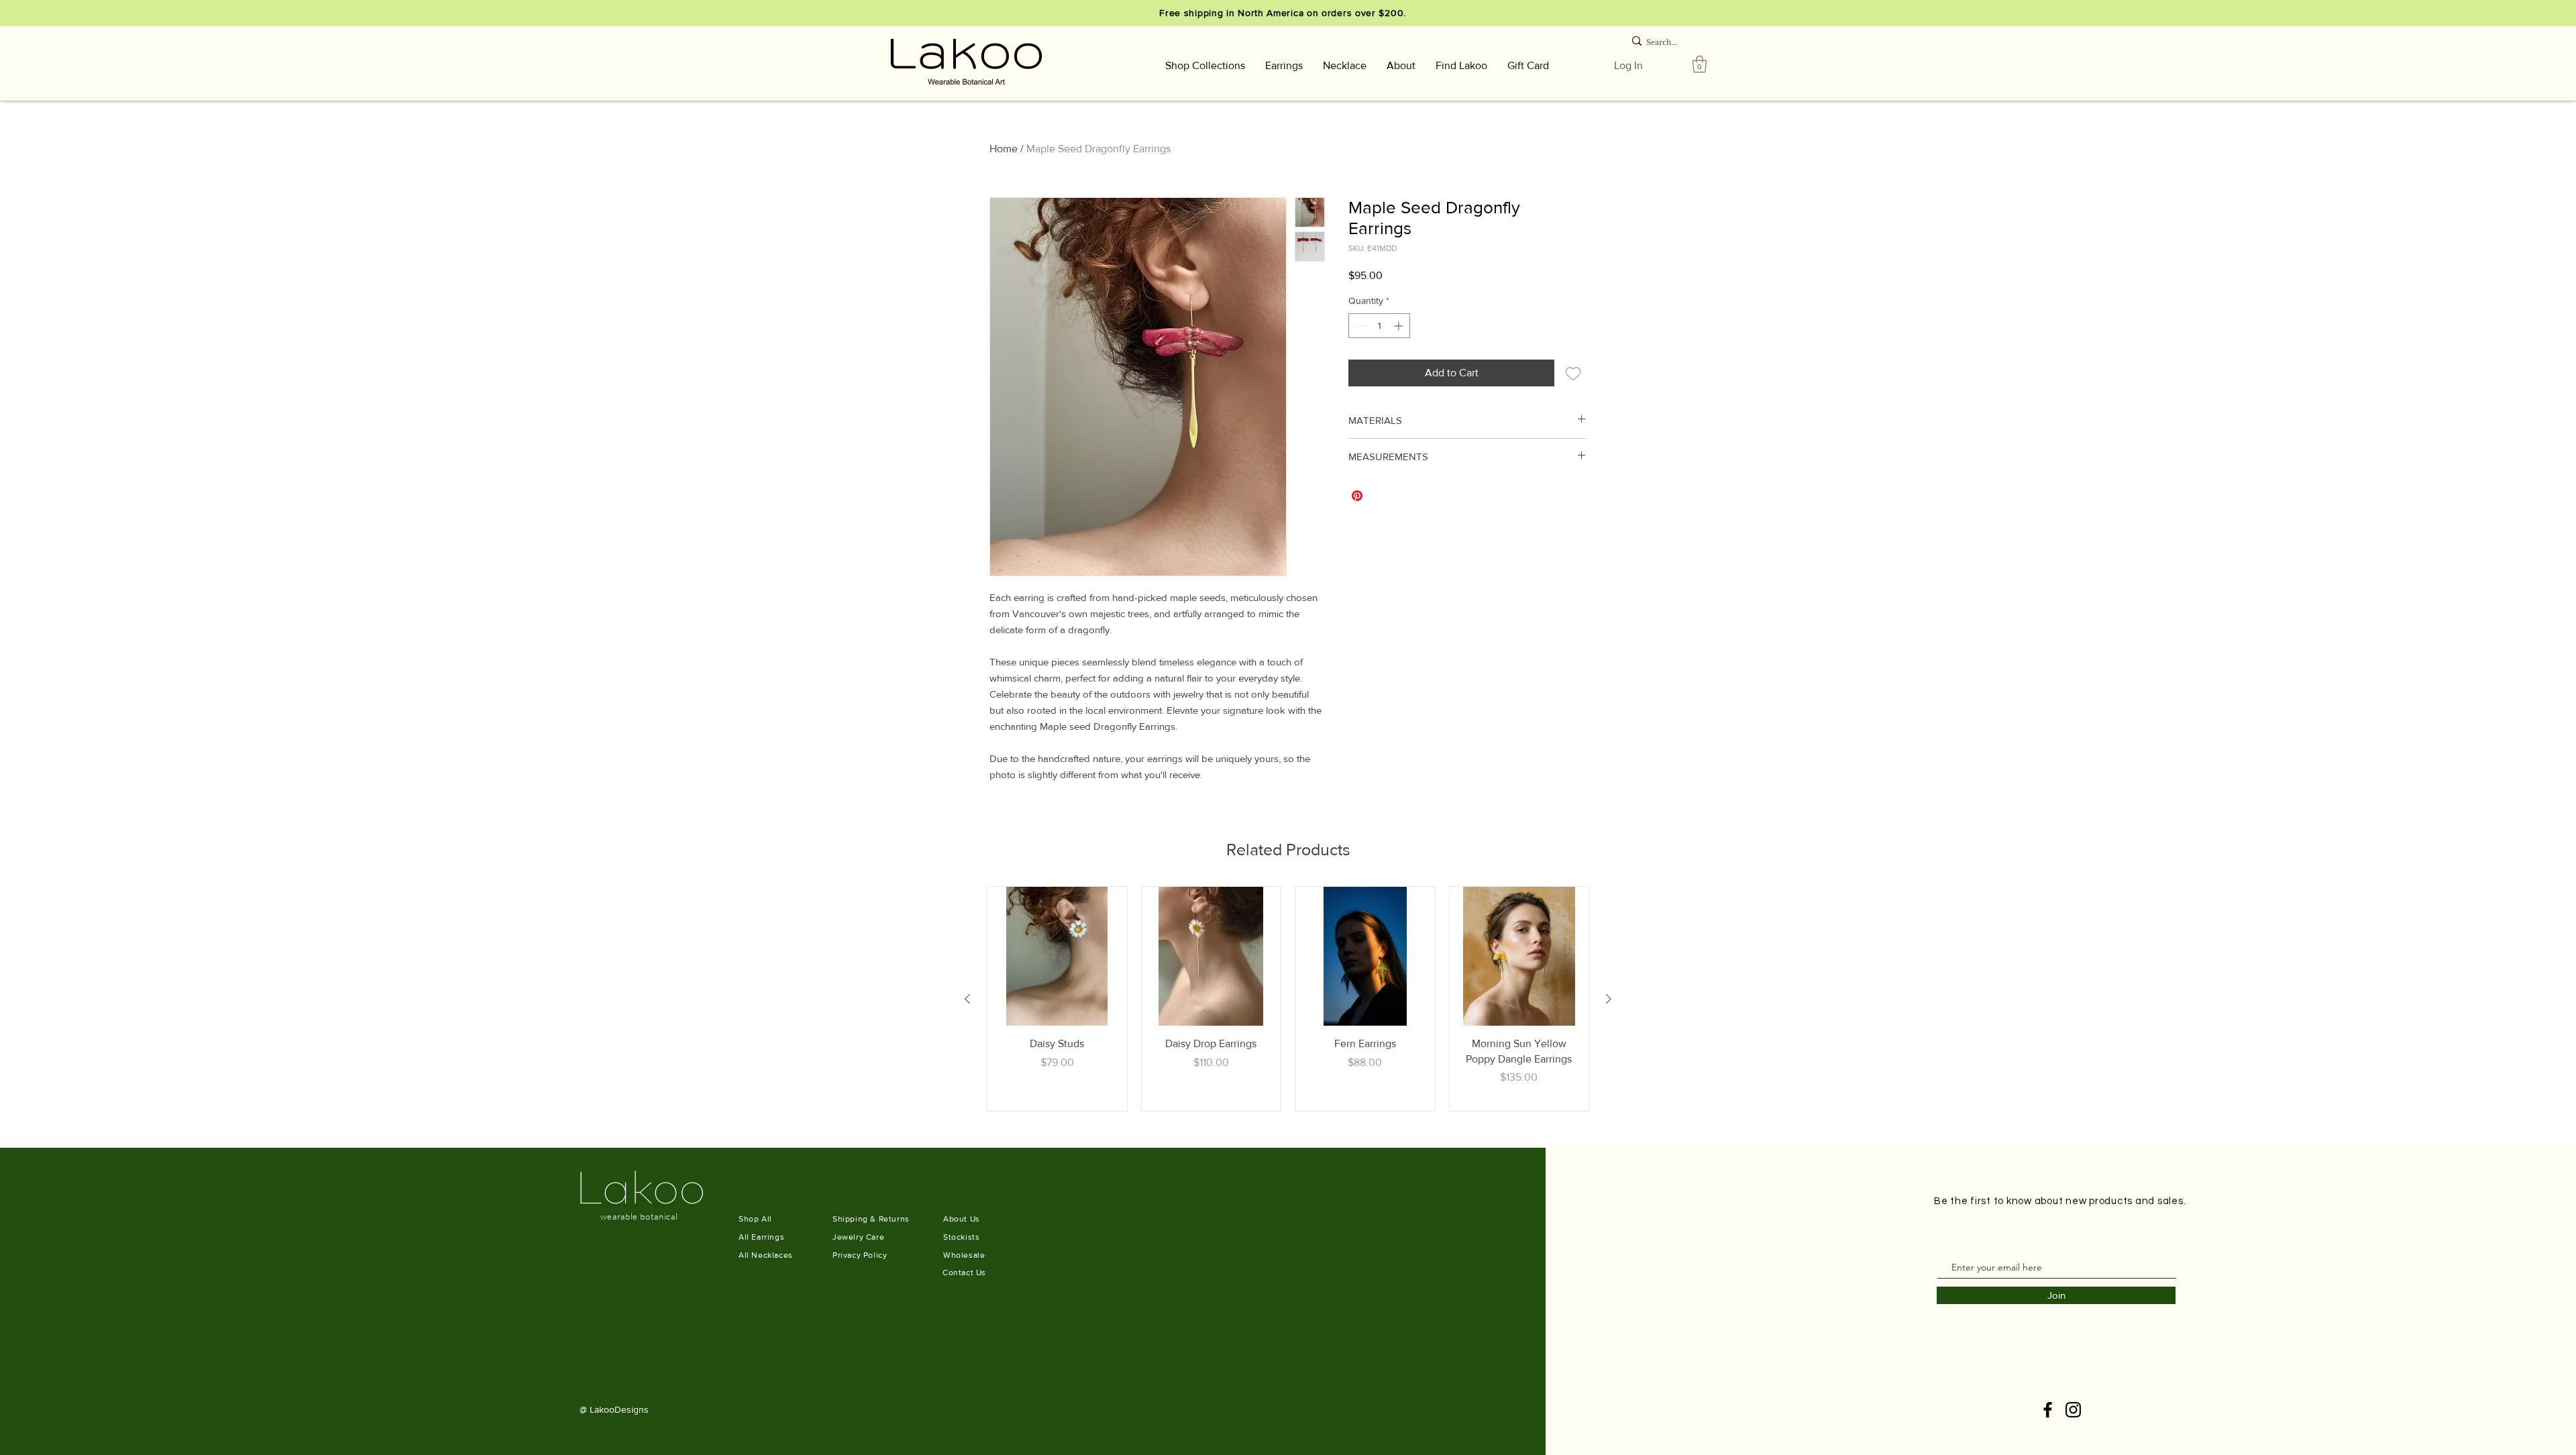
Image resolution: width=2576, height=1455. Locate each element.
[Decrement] (1359, 326)
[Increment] (1400, 326)
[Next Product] (1609, 999)
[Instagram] (2073, 1410)
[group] (1288, 999)
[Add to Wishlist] (1573, 373)
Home (1004, 149)
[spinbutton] (1379, 326)
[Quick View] (1057, 957)
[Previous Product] (967, 999)
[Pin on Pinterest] (1357, 496)
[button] (1205, 65)
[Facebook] (2048, 1410)
